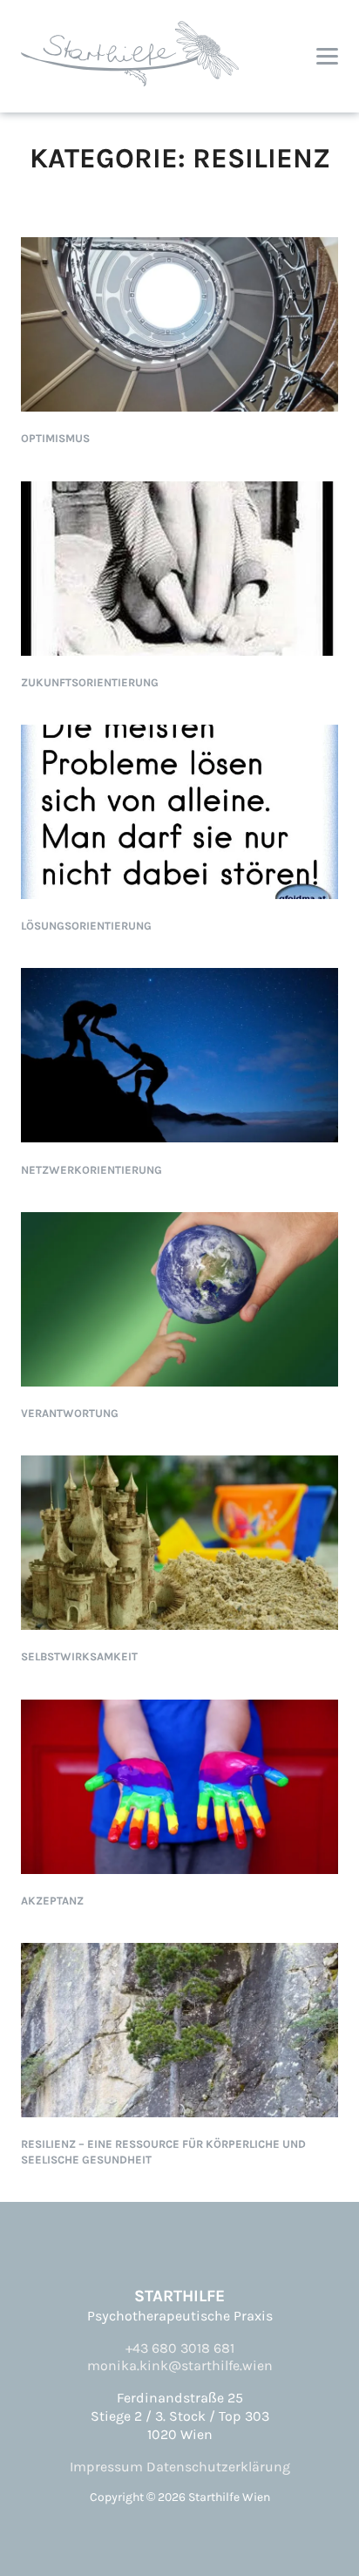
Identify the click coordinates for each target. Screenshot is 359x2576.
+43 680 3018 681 (180, 2348)
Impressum (106, 2467)
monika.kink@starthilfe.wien (180, 2365)
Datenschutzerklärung (218, 2467)
